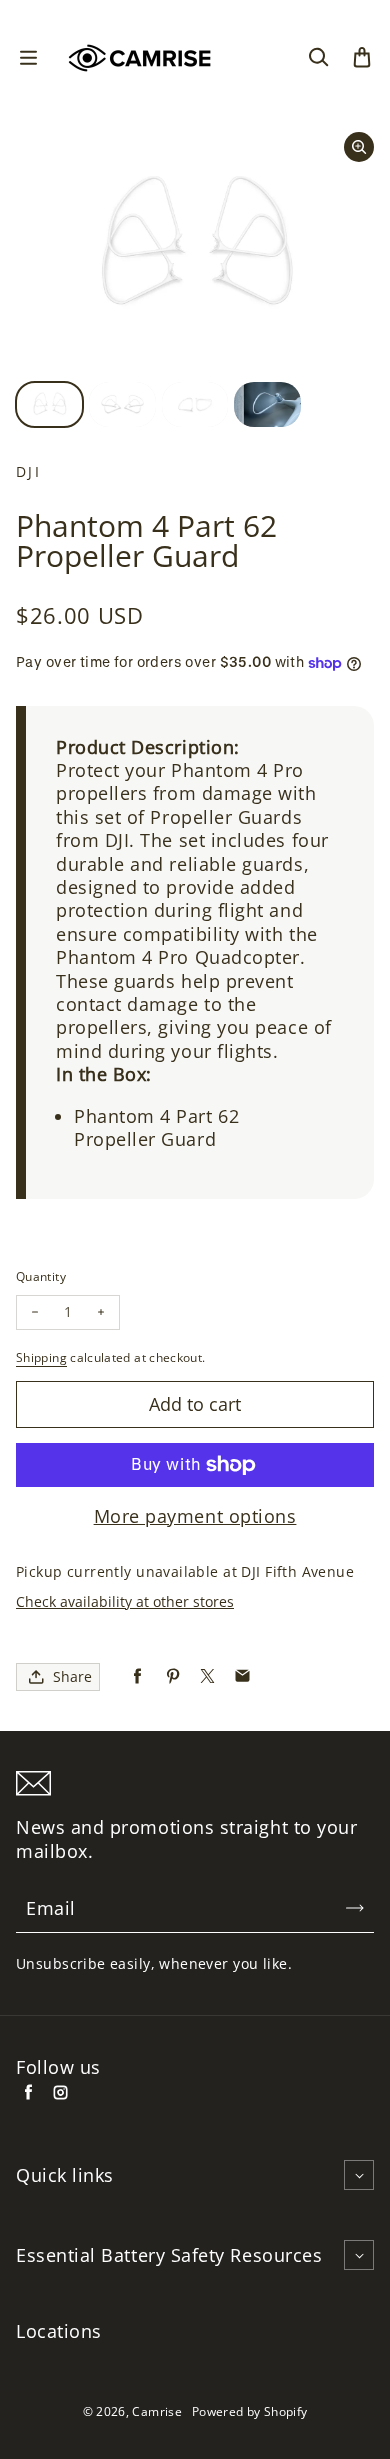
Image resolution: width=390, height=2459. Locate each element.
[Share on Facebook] (137, 1676)
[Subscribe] (355, 1908)
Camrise (157, 2411)
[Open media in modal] (359, 147)
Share (72, 1676)
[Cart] (362, 58)
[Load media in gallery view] (49, 404)
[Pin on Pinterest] (172, 1676)
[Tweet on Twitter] (207, 1676)
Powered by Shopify (249, 2411)
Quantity (41, 1276)
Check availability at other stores (125, 1601)
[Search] (318, 58)
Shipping (41, 1357)
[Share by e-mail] (242, 1676)
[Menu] (28, 58)
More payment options (195, 1516)
